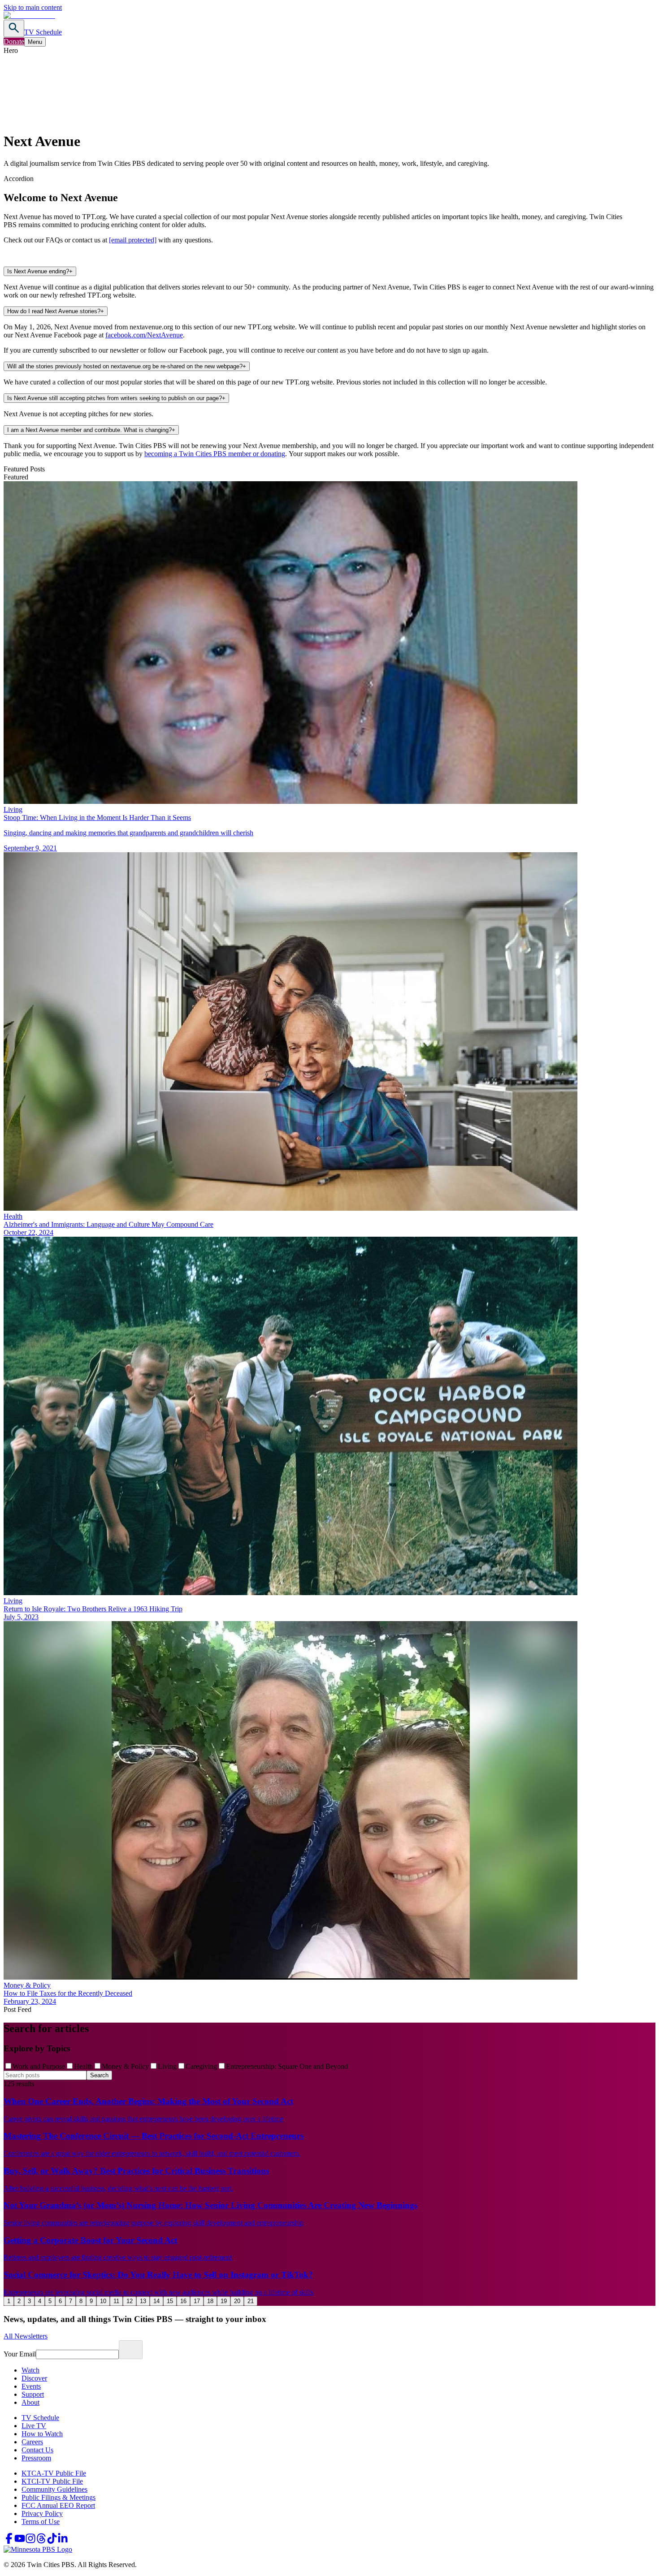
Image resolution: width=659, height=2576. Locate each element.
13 (143, 2301)
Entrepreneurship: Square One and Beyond (287, 2066)
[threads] (41, 2541)
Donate (14, 41)
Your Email (20, 2354)
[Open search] (14, 28)
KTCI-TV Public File (52, 2481)
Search (99, 2075)
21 (251, 2301)
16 (183, 2301)
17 (197, 2301)
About (30, 2402)
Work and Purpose (39, 2066)
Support (33, 2394)
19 (224, 2301)
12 (130, 2301)
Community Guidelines (54, 2489)
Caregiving (201, 2066)
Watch (30, 2370)
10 (103, 2301)
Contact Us (37, 2450)
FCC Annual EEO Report (58, 2505)
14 (156, 2301)
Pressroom (36, 2458)
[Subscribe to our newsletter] (131, 2350)
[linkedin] (63, 2541)
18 (210, 2301)
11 (116, 2301)
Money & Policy (125, 2066)
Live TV (34, 2426)
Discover (34, 2378)
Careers (32, 2442)
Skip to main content (33, 7)
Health (83, 2066)
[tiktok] (52, 2541)
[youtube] (20, 2541)
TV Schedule (43, 32)
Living (167, 2066)
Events (31, 2386)
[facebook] (9, 2541)
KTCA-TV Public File (54, 2473)
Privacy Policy (42, 2513)
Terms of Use (41, 2522)
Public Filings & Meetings (59, 2497)
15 (170, 2301)
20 (237, 2301)
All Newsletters (26, 2336)
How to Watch (42, 2434)
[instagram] (30, 2541)
